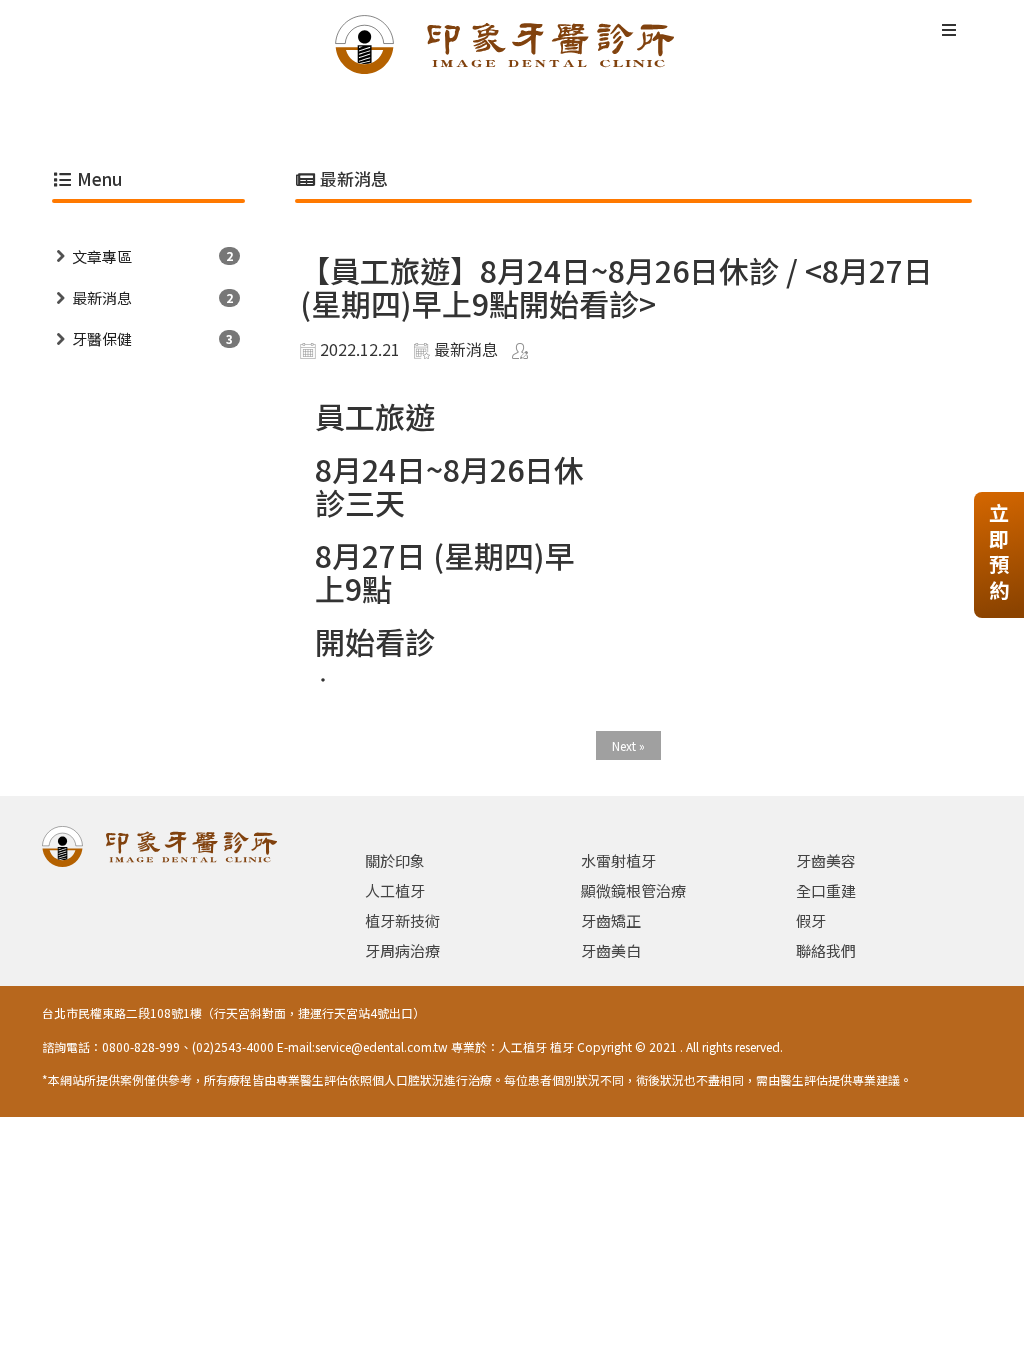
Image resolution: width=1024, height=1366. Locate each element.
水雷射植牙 (618, 860)
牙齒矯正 (611, 920)
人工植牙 (395, 890)
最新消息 (102, 297)
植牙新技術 (402, 920)
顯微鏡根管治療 (633, 890)
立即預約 (999, 551)
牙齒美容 (826, 860)
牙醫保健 (102, 338)
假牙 (811, 920)
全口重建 (826, 890)
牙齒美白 (611, 950)
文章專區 (102, 256)
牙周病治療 (402, 950)
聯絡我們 (826, 950)
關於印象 (395, 860)
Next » (628, 745)
